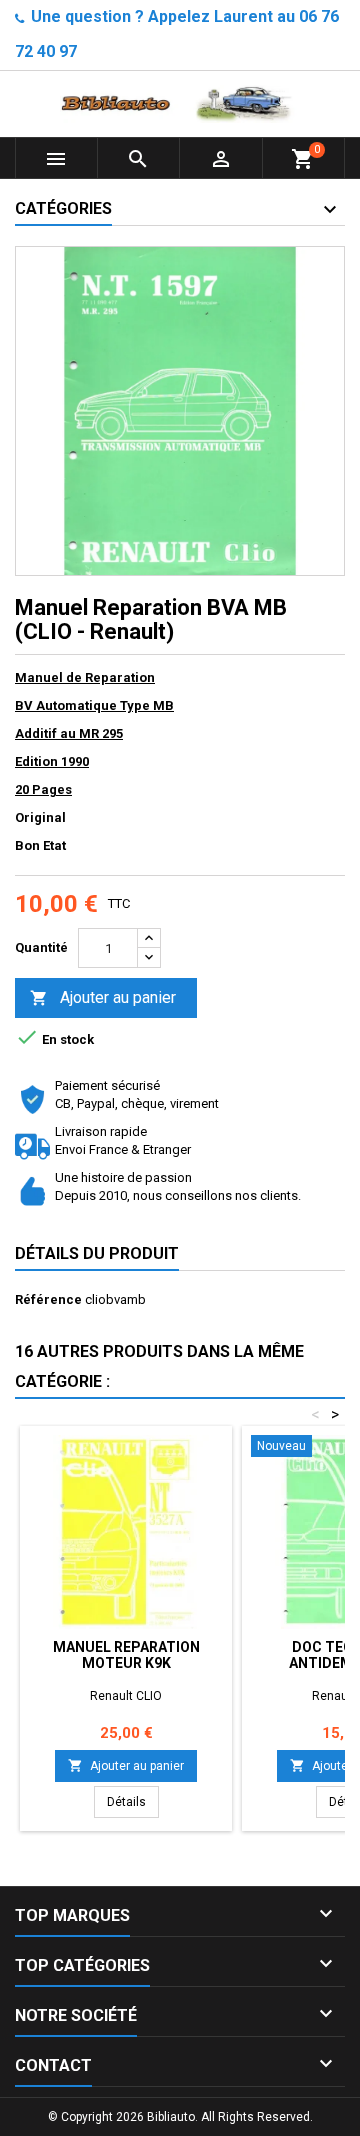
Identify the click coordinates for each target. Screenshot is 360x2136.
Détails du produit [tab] (97, 1253)
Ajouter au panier (103, 997)
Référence (48, 1299)
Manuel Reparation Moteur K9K (126, 1655)
